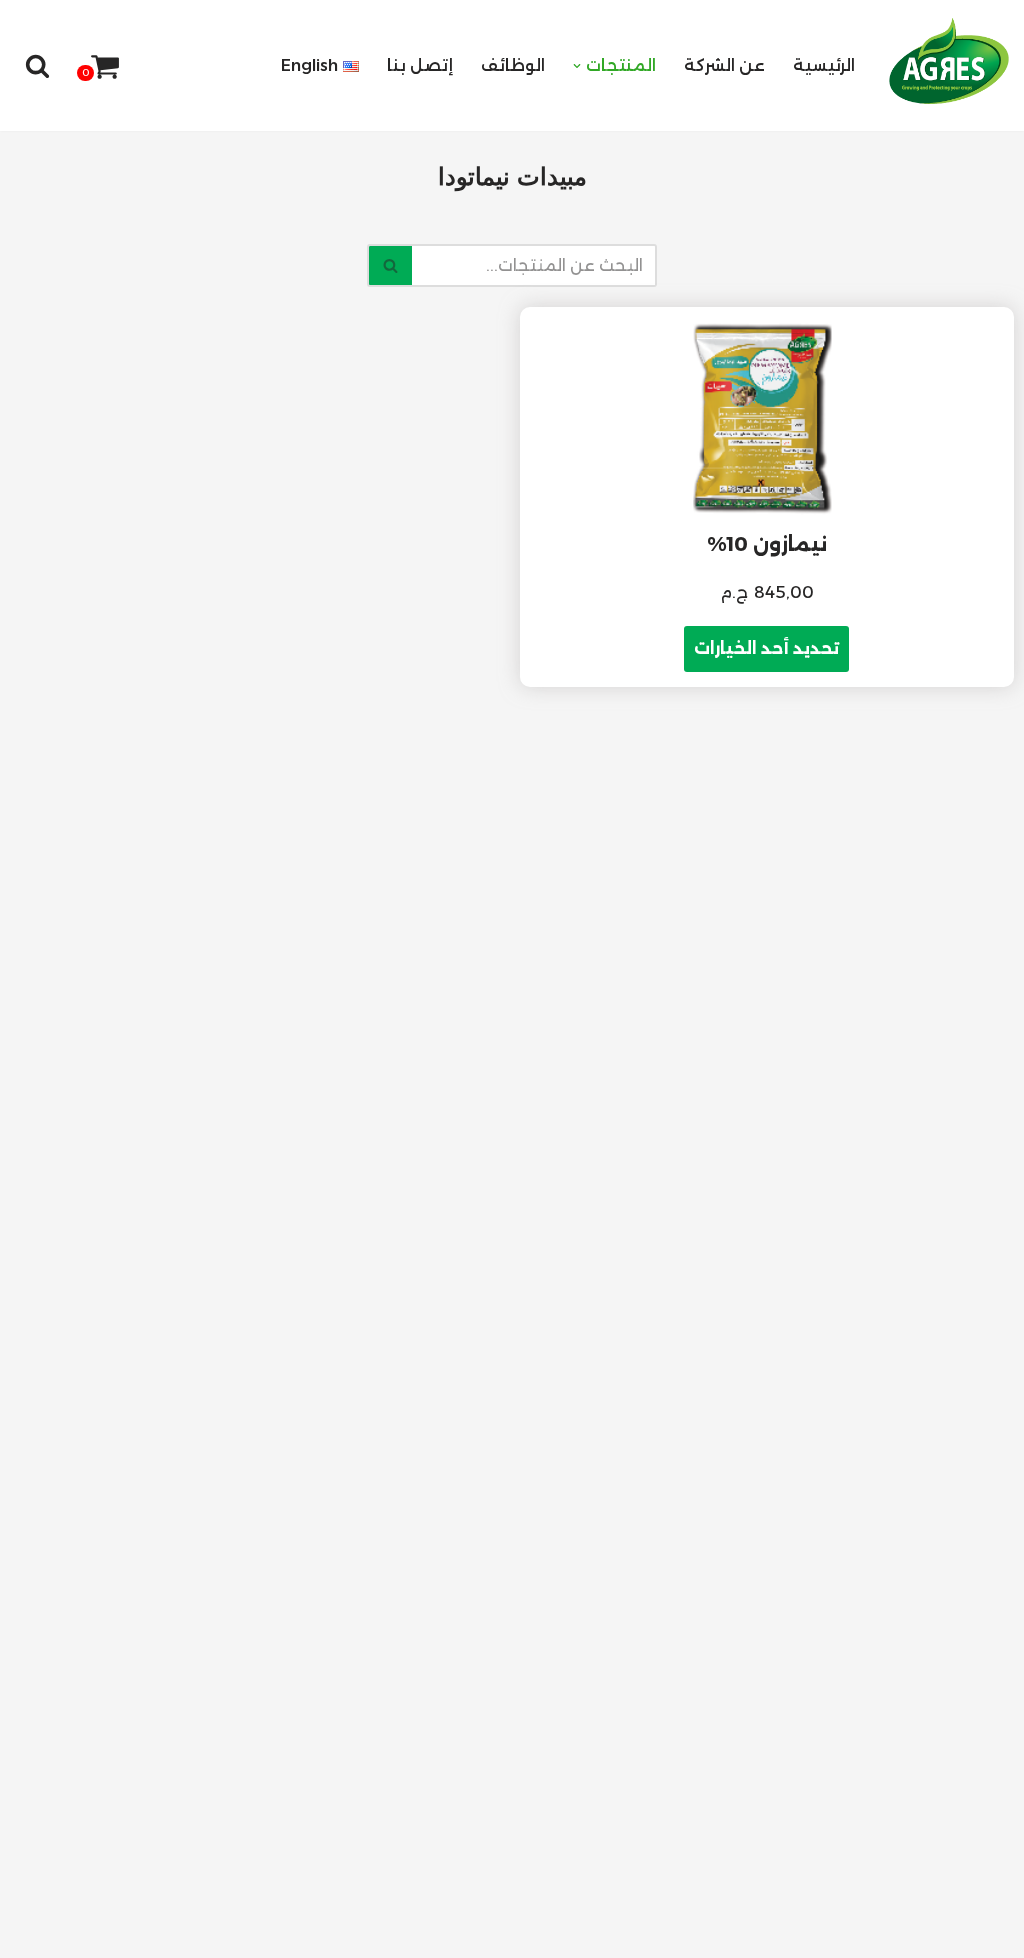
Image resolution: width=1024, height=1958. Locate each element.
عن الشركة (724, 65)
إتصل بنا (420, 65)
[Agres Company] (949, 61)
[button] (577, 66)
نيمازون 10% (767, 544)
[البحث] (37, 65)
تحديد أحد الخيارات (766, 648)
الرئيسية (824, 65)
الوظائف (513, 65)
